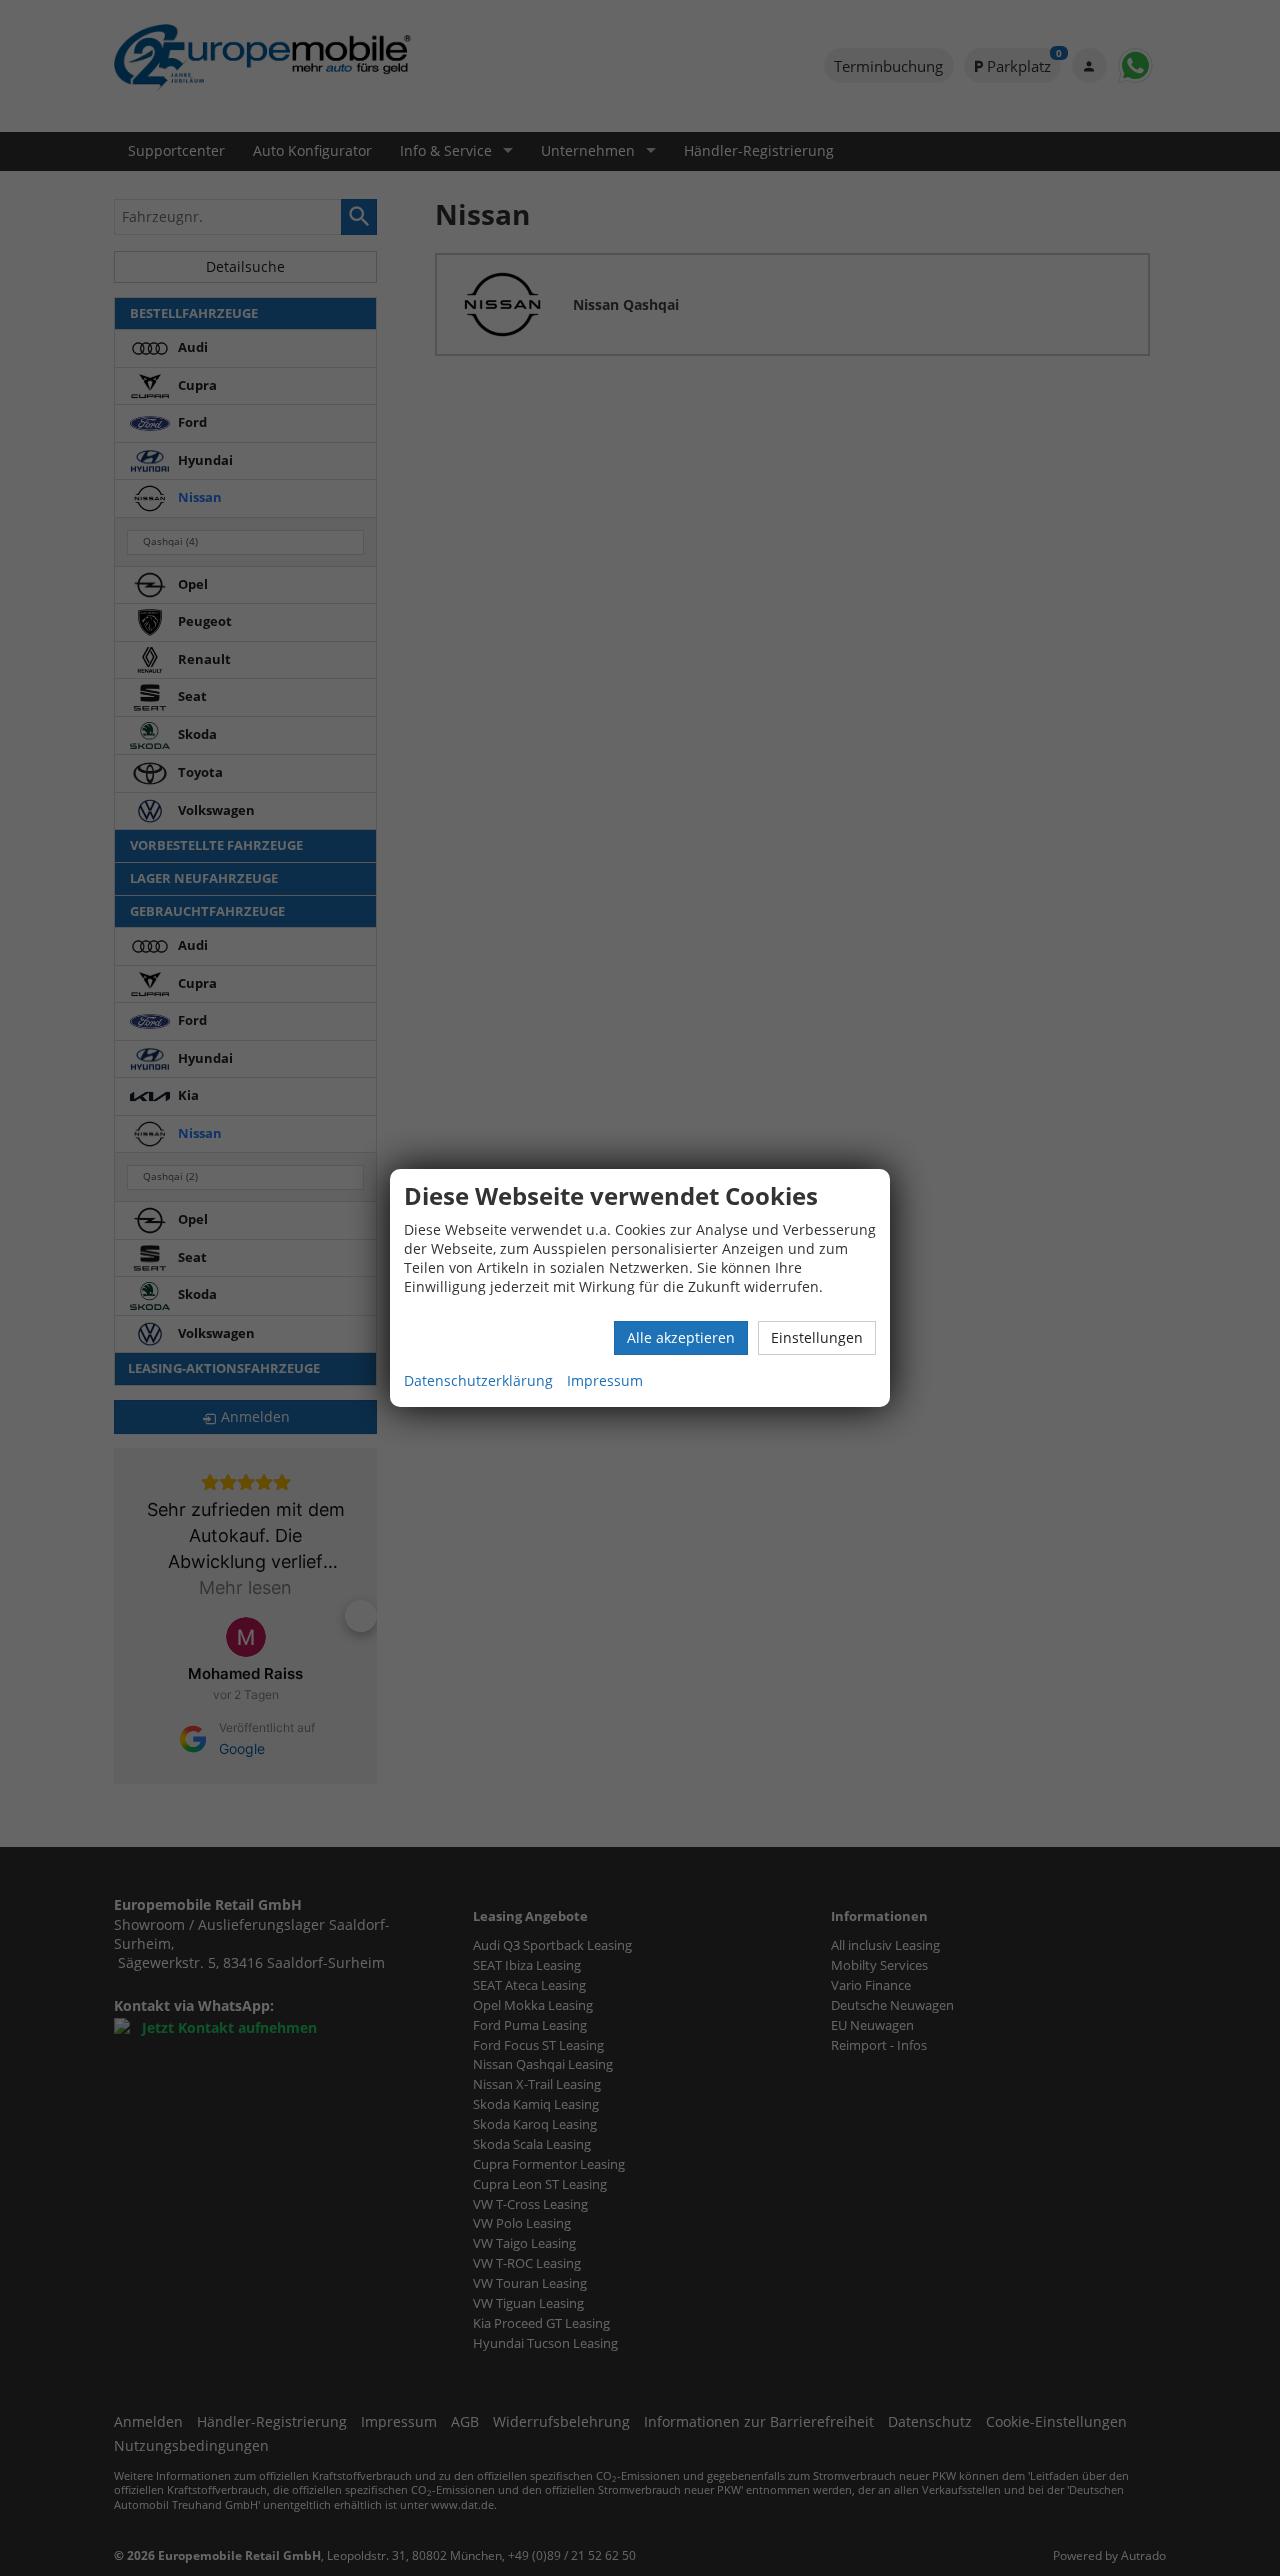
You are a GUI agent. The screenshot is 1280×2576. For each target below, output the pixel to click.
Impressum (605, 1380)
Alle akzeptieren (681, 1337)
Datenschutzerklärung (478, 1380)
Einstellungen (817, 1337)
